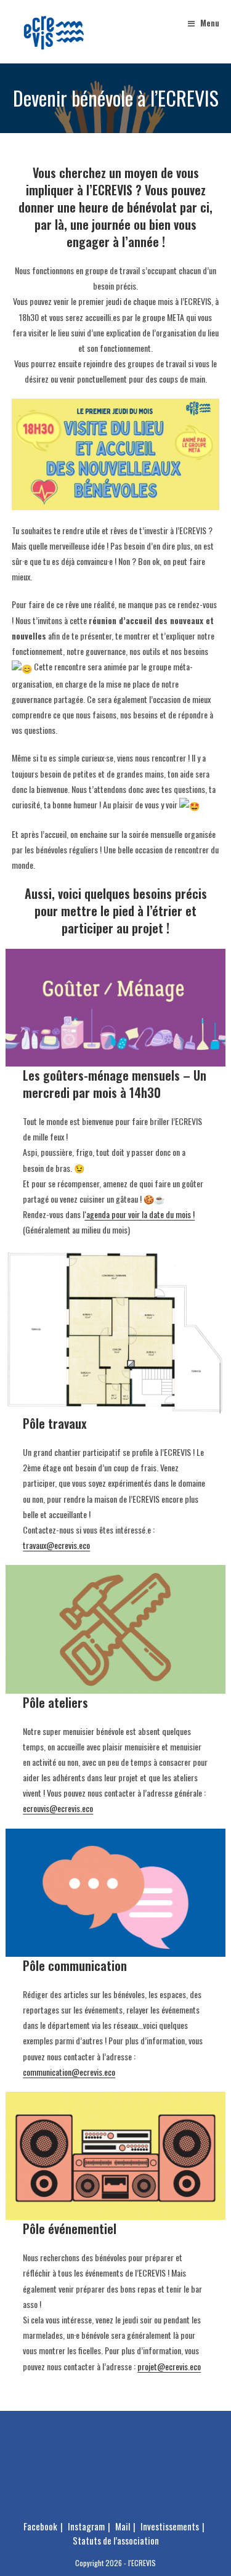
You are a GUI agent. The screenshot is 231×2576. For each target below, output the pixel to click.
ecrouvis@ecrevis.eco (58, 1808)
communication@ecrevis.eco (69, 2072)
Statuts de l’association (116, 2540)
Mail (123, 2526)
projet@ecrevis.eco (169, 2366)
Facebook (40, 2526)
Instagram (86, 2526)
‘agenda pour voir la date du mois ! (140, 1214)
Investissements (170, 2526)
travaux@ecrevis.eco (56, 1545)
